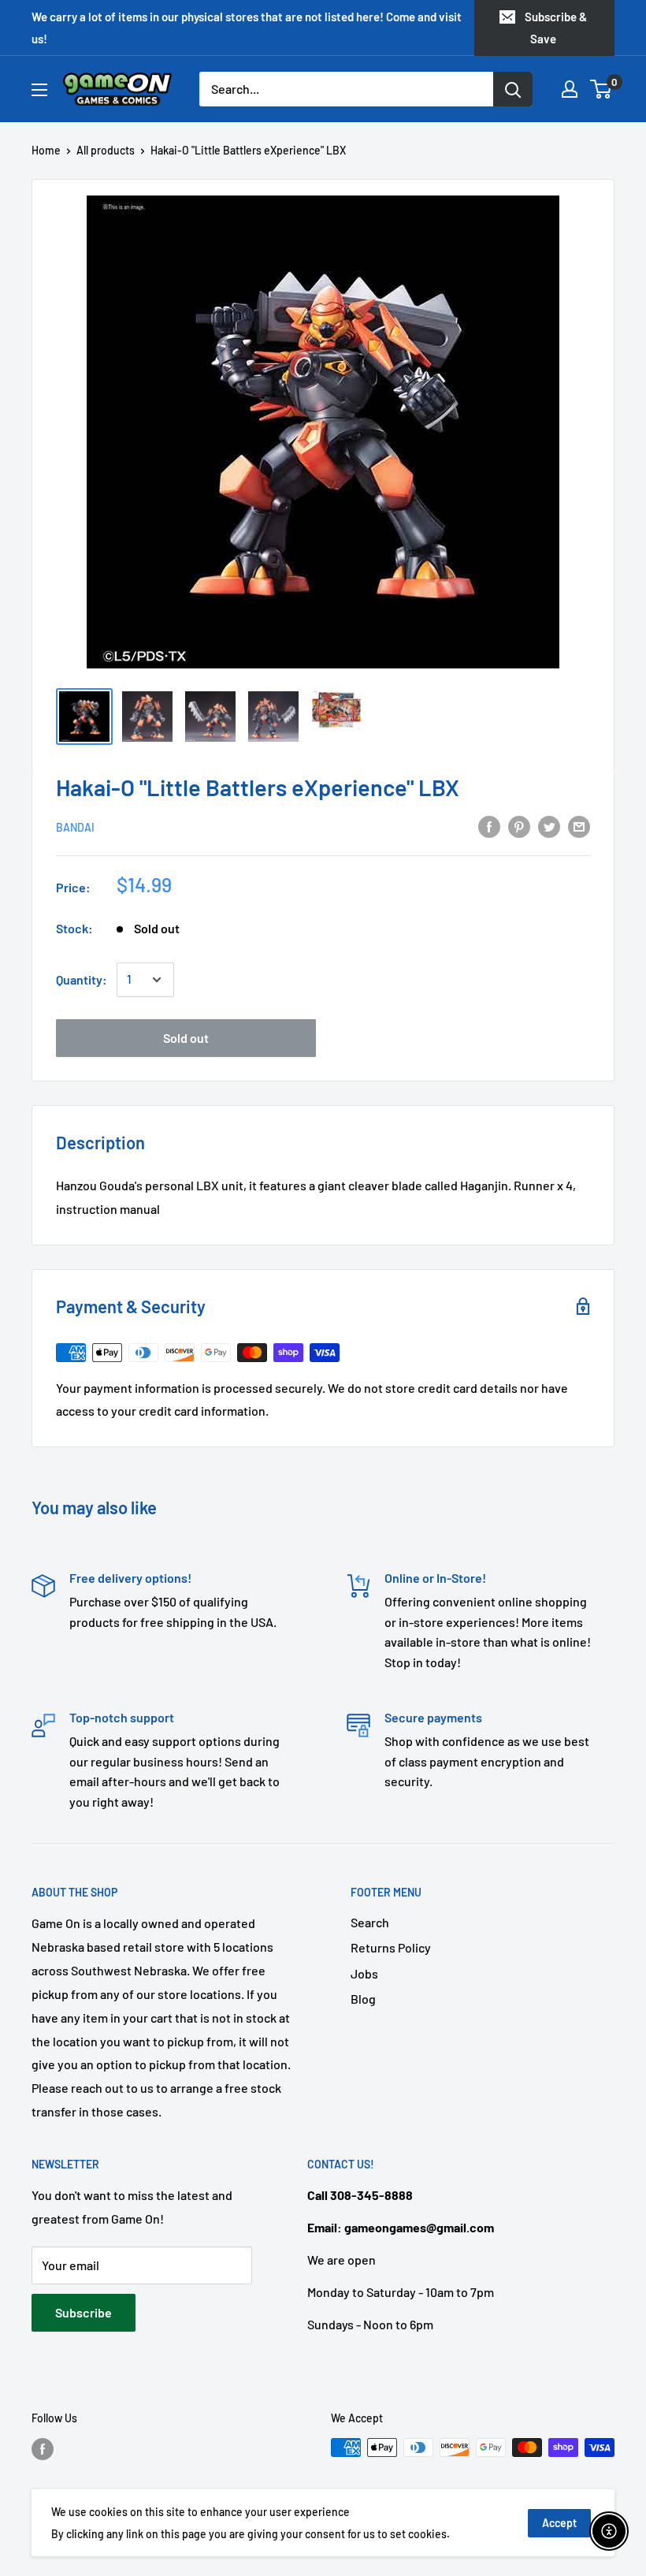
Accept (559, 2523)
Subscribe (84, 2312)
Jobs (364, 1973)
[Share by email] (579, 826)
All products (106, 150)
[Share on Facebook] (489, 826)
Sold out (186, 1038)
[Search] (513, 89)
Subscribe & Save (556, 28)
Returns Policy (391, 1947)
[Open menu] (39, 90)
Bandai (75, 827)
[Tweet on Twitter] (549, 826)
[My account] (570, 89)
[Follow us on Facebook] (43, 2449)
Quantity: (82, 979)
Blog (363, 1999)
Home (46, 150)
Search (370, 1922)
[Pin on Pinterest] (519, 826)
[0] (601, 89)
